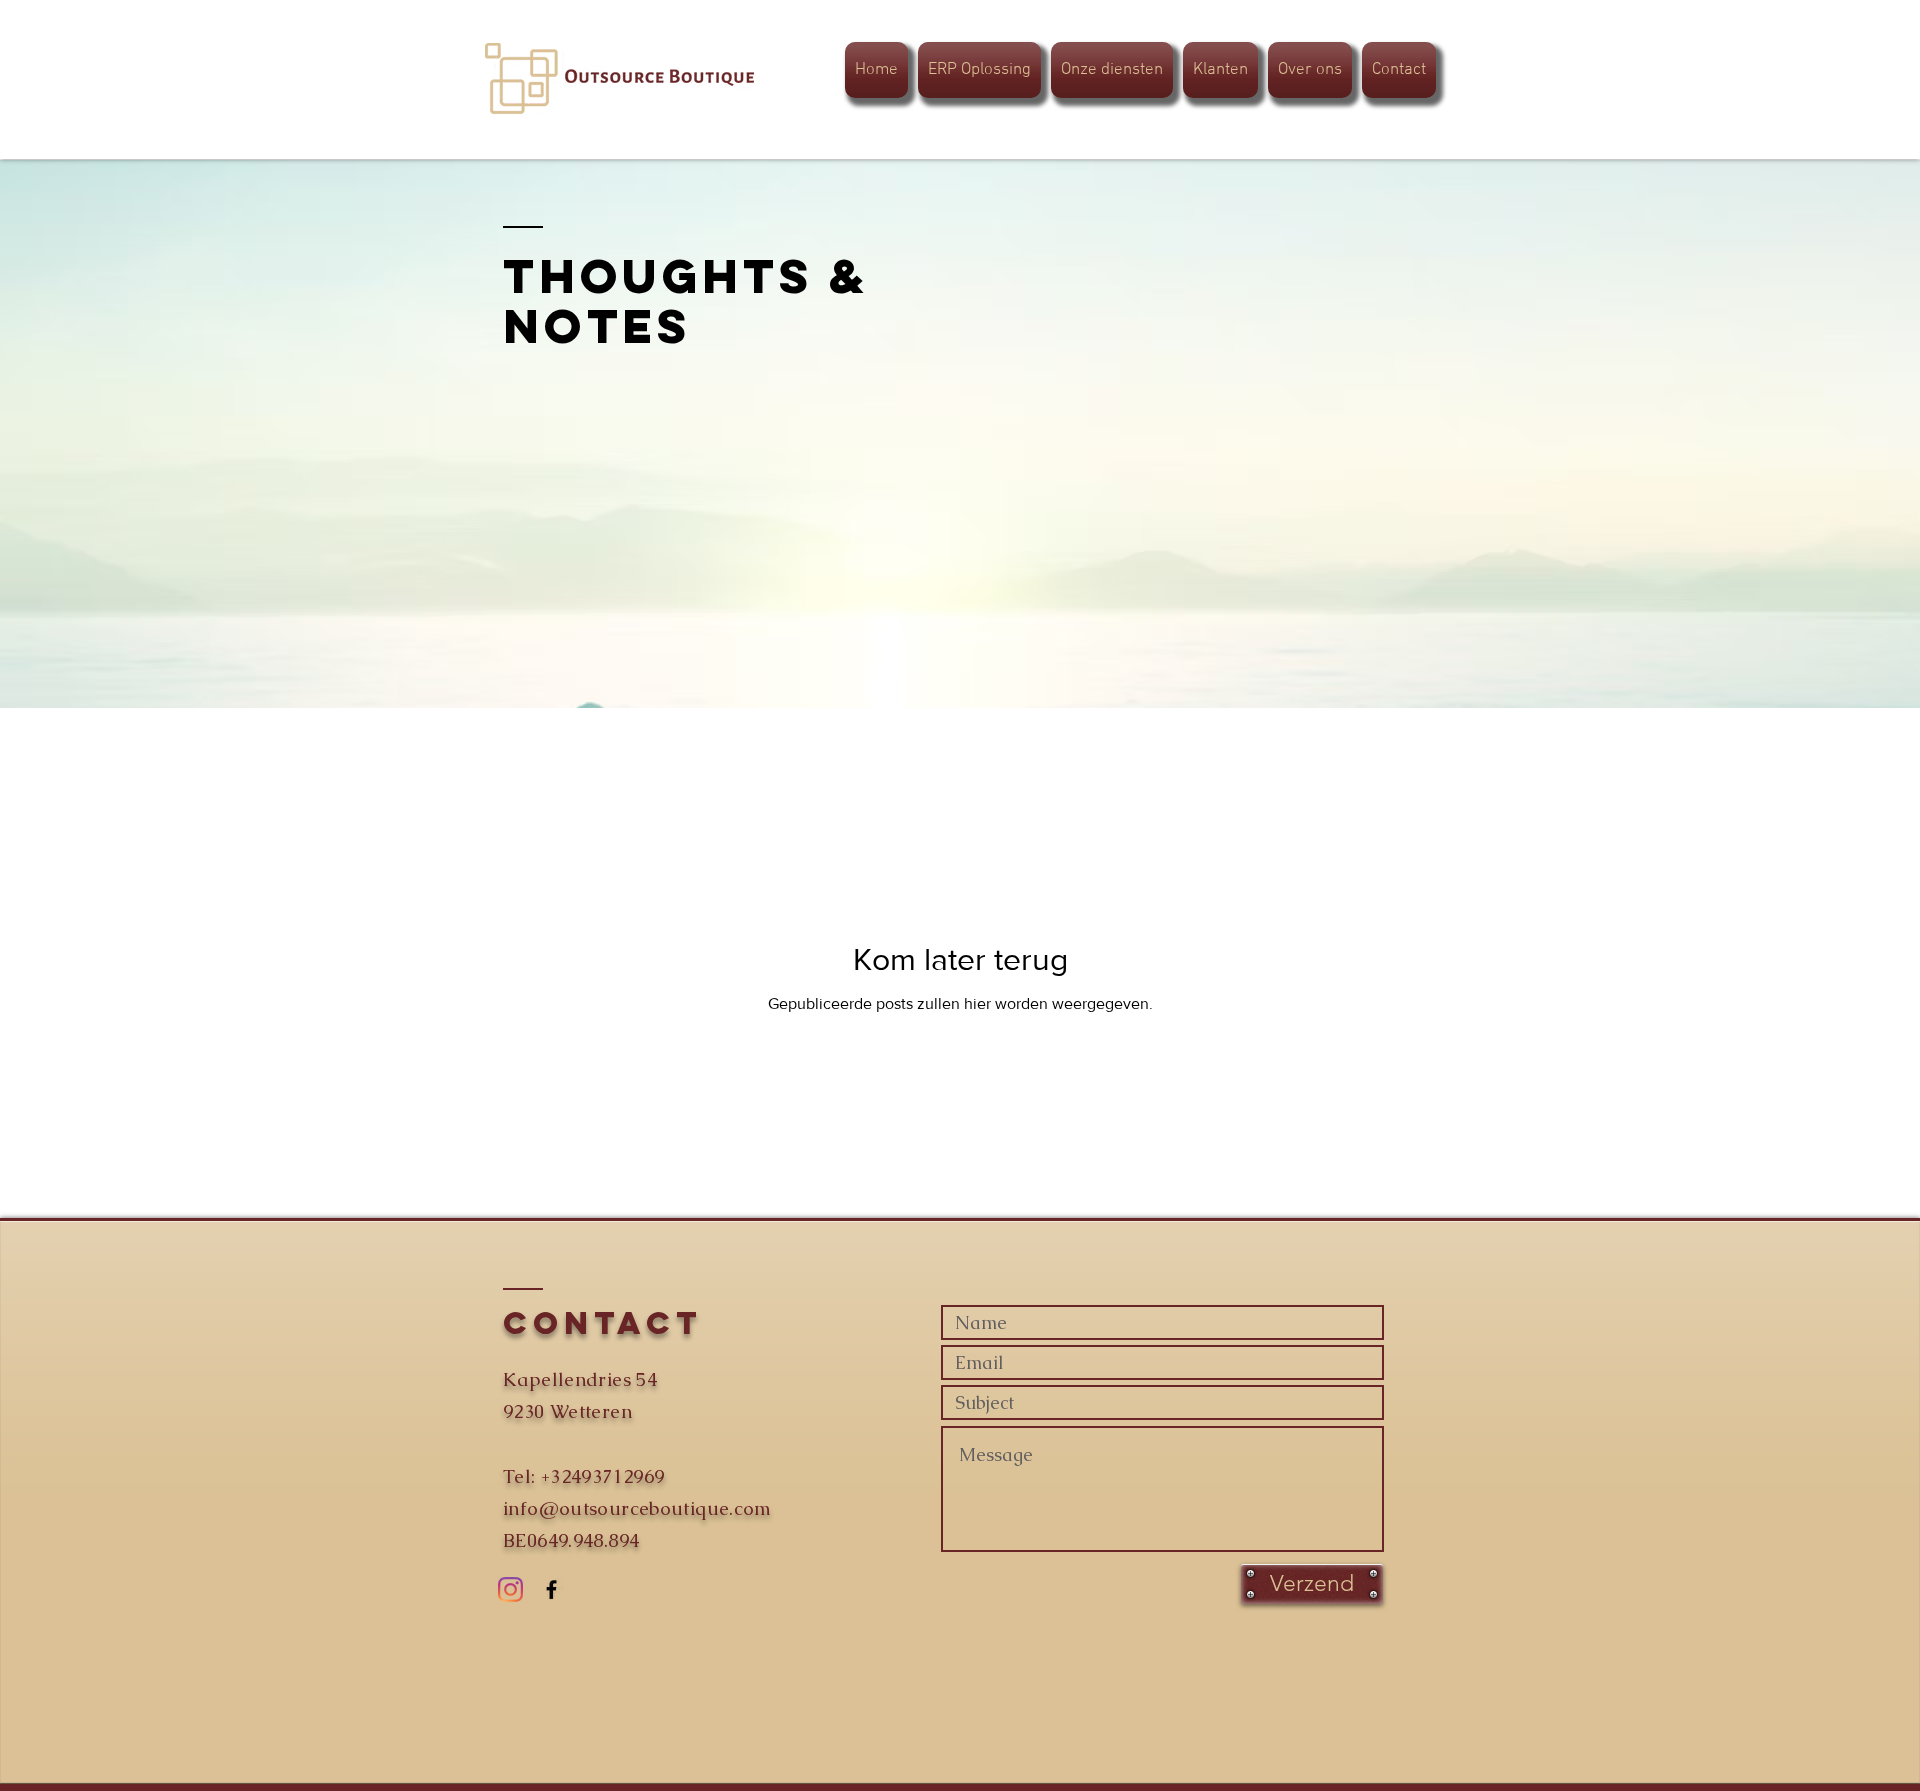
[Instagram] (510, 1589)
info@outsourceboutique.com (637, 1508)
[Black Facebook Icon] (551, 1589)
